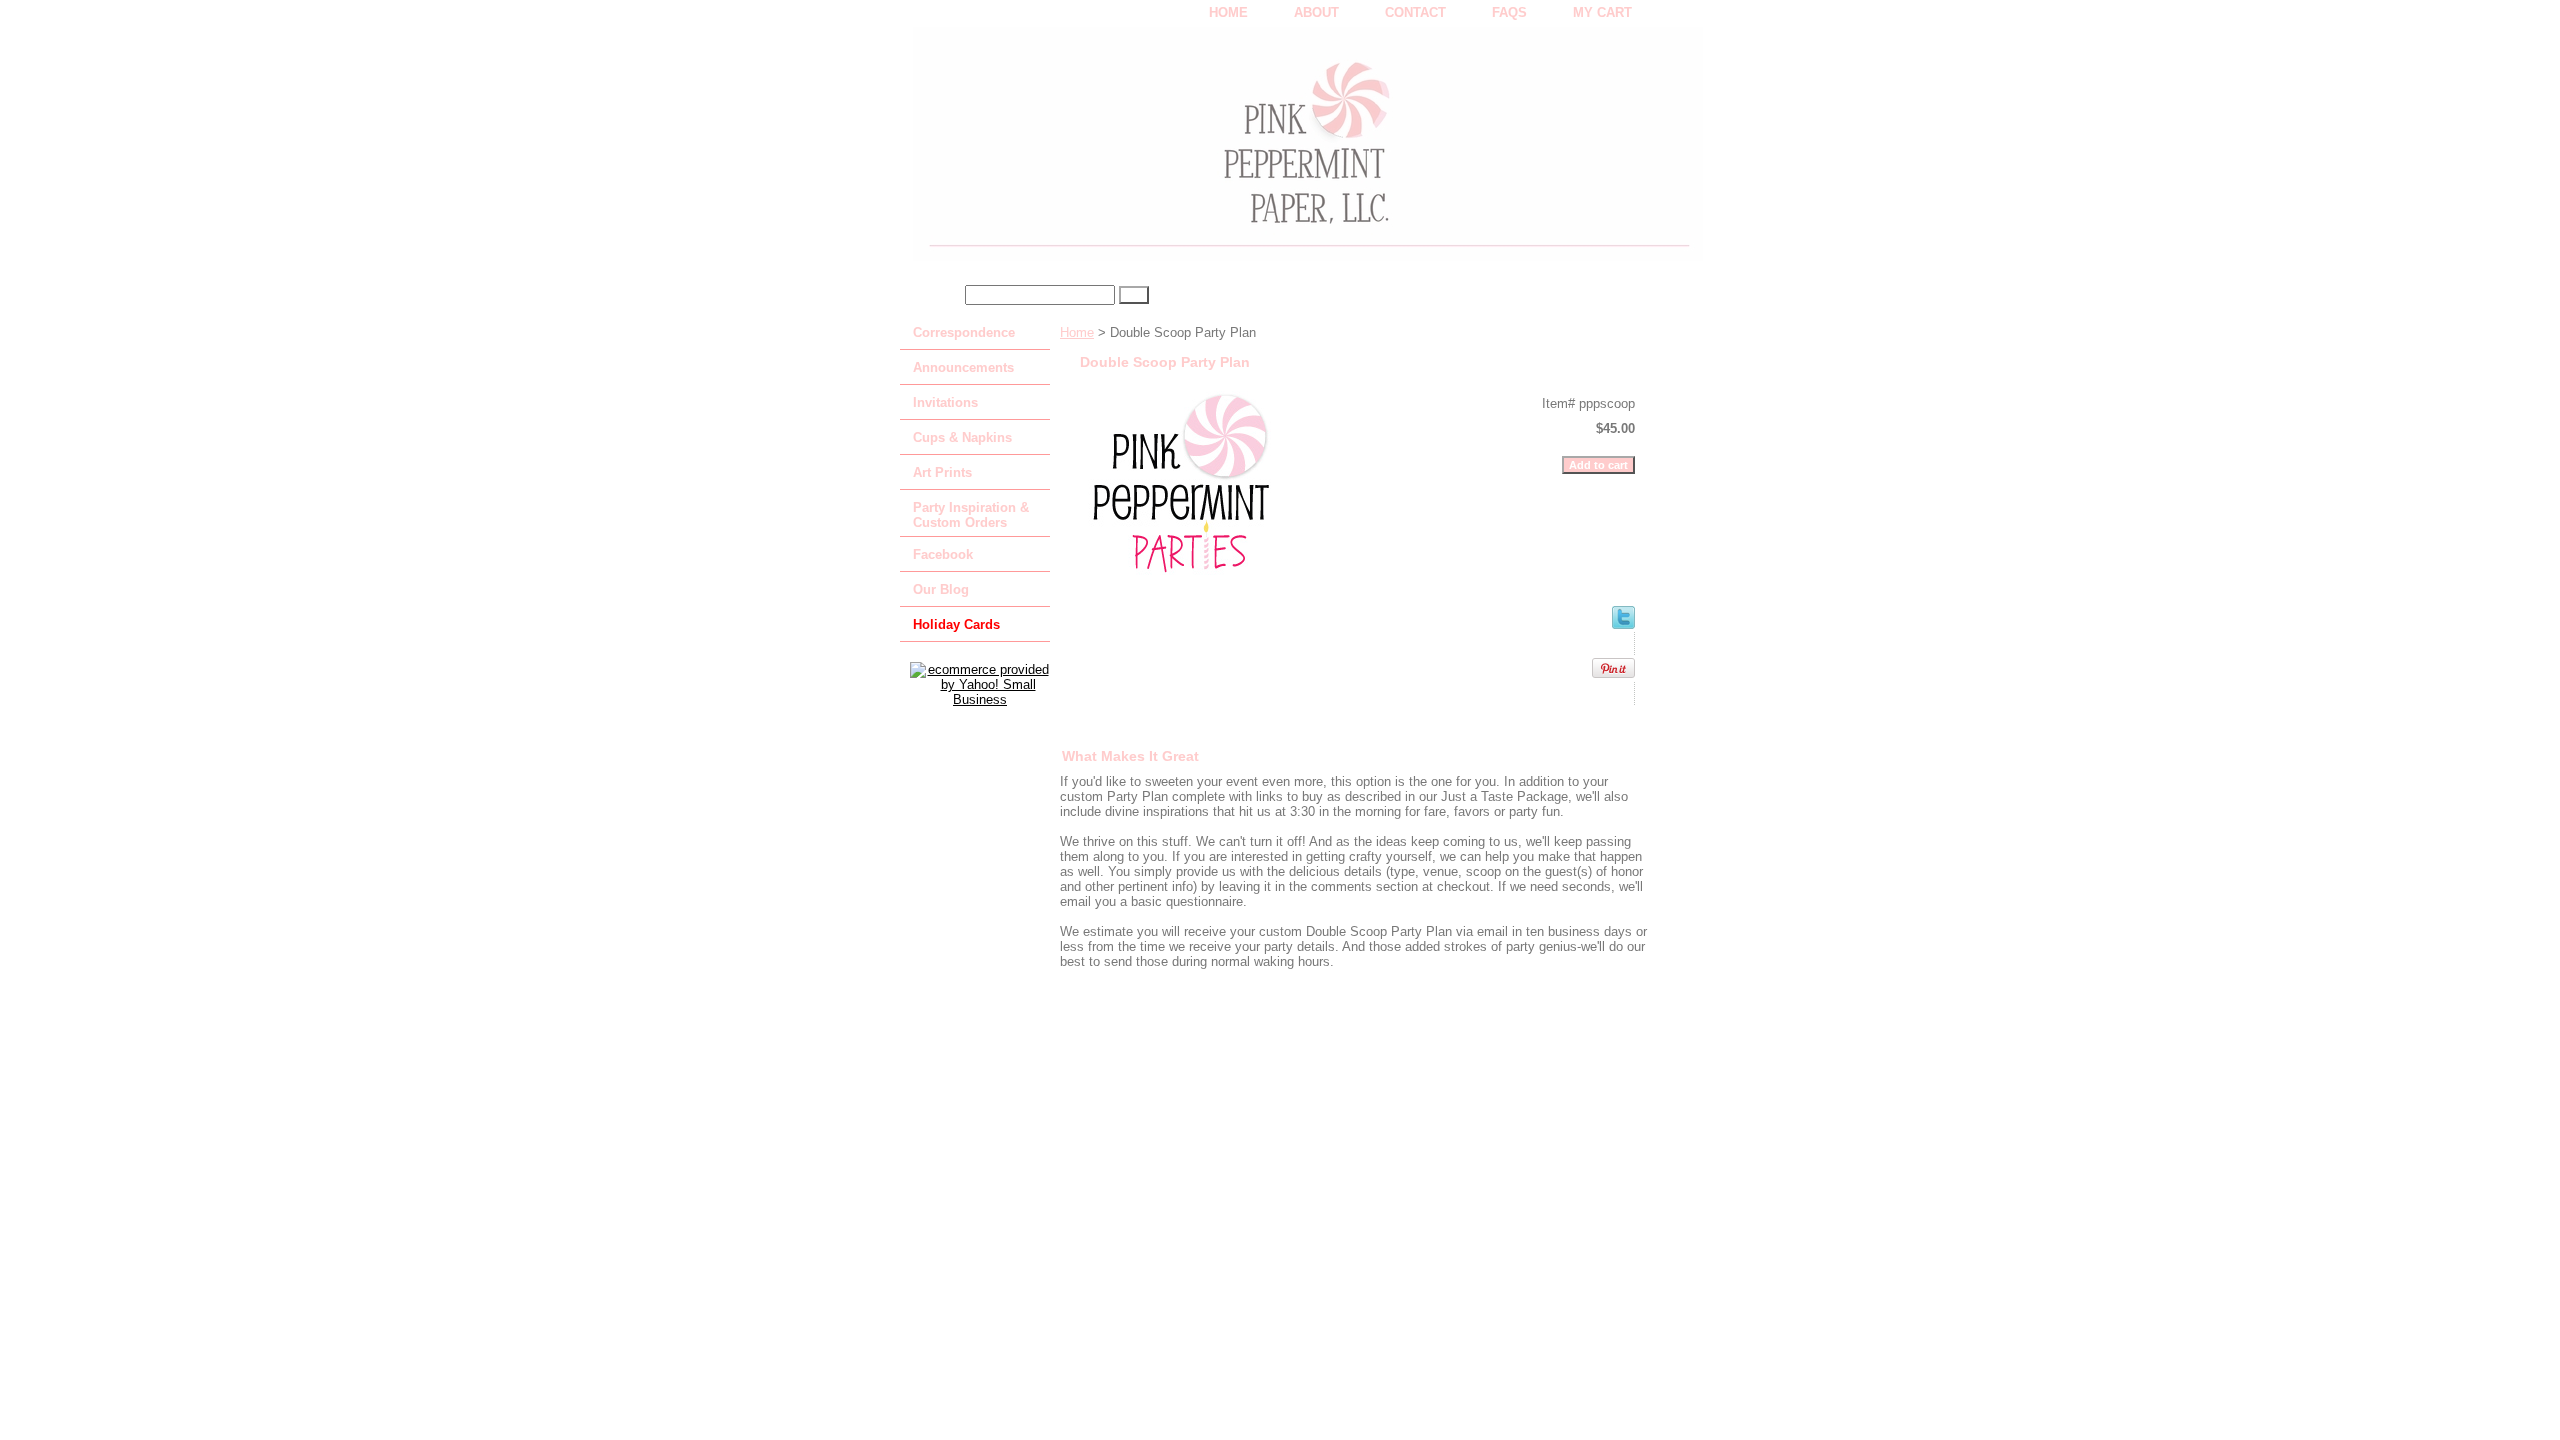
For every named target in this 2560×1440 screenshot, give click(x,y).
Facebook (943, 554)
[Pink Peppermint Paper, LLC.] (1150, 151)
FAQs (1509, 12)
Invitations (945, 402)
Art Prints (942, 472)
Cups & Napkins (962, 437)
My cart (1602, 12)
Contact (1415, 12)
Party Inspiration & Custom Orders (971, 515)
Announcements (963, 367)
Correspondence (964, 332)
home (1228, 12)
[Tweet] (1623, 624)
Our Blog (941, 589)
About (1316, 12)
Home (1077, 332)
